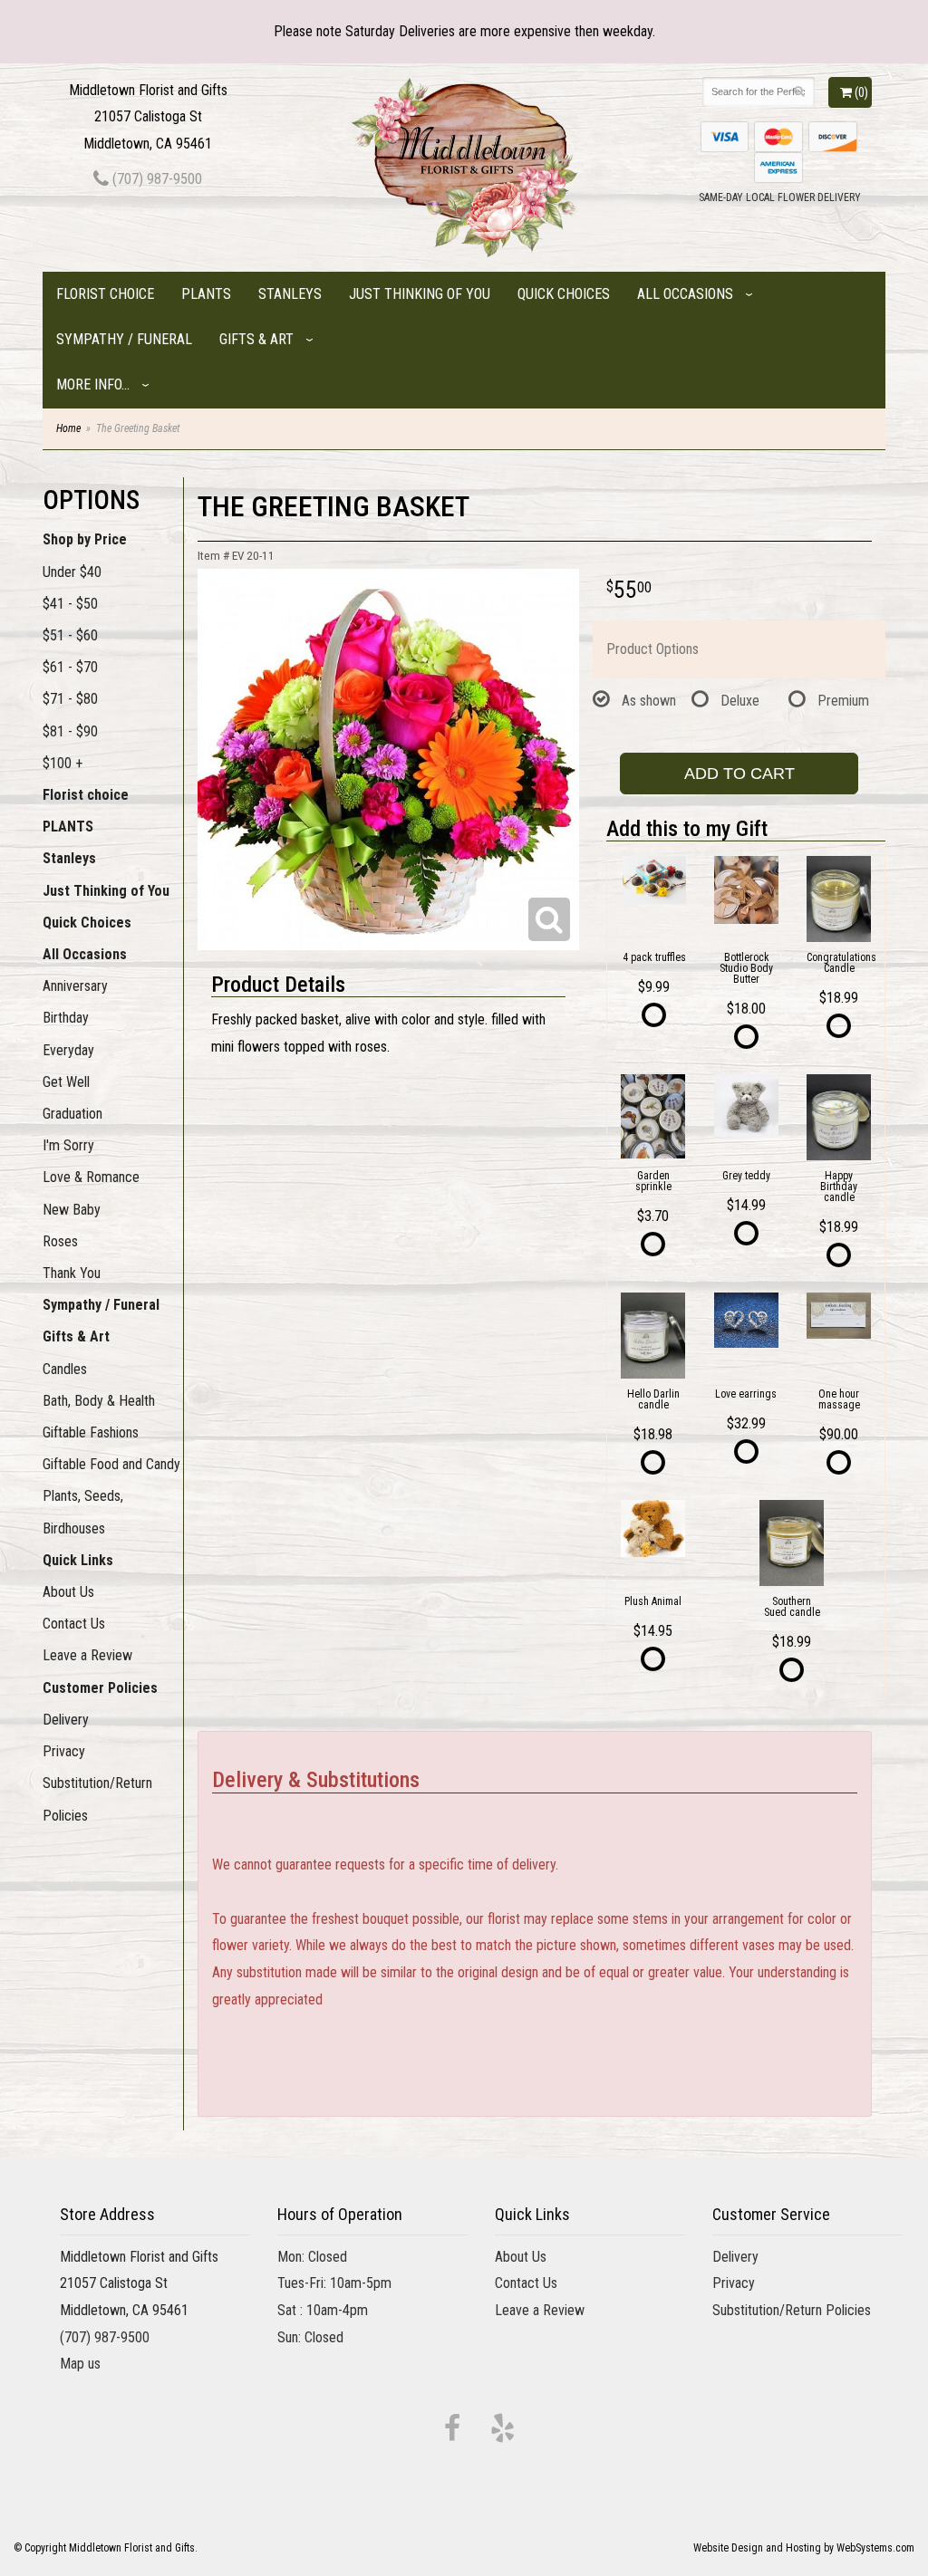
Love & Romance (91, 1177)
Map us (80, 2364)
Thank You (72, 1273)
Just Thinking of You (420, 294)
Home (68, 428)
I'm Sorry (68, 1145)
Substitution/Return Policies (97, 1799)
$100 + (63, 763)
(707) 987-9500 (155, 179)
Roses (60, 1241)
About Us (68, 1592)
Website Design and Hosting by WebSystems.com (804, 2548)
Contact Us (74, 1624)
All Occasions (685, 294)
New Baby (72, 1210)
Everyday (68, 1050)
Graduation (72, 1114)
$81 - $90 (70, 731)
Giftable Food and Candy (111, 1464)
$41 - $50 (70, 604)
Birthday (66, 1018)
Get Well (66, 1082)
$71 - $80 (70, 699)
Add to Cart (739, 774)
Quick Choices (564, 294)
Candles (65, 1369)
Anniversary (75, 986)
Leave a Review (87, 1655)
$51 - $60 (70, 635)
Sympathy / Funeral (124, 339)
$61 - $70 (70, 667)
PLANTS (206, 294)
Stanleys (290, 294)
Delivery (66, 1720)
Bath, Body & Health (99, 1401)
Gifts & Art (256, 339)
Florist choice (105, 294)
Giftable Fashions (91, 1432)
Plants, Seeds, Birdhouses (83, 1512)
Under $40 (72, 572)
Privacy (64, 1751)
